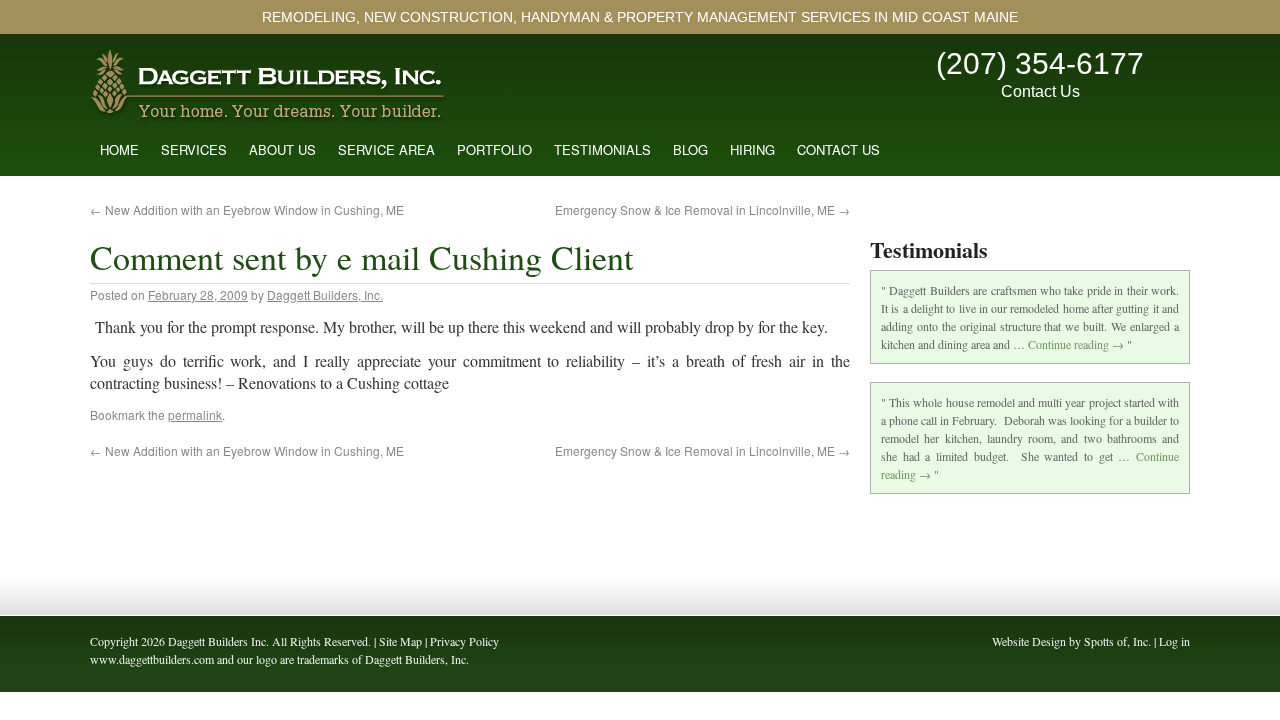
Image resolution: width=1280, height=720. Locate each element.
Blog (690, 149)
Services (194, 149)
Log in (1174, 641)
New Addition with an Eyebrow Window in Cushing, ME (247, 209)
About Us (282, 149)
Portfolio (494, 149)
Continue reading (1076, 344)
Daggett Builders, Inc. (325, 294)
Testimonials (602, 149)
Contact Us (1040, 91)
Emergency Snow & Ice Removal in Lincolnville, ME (702, 209)
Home (119, 149)
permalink (195, 414)
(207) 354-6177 (1040, 63)
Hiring (752, 149)
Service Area (386, 149)
